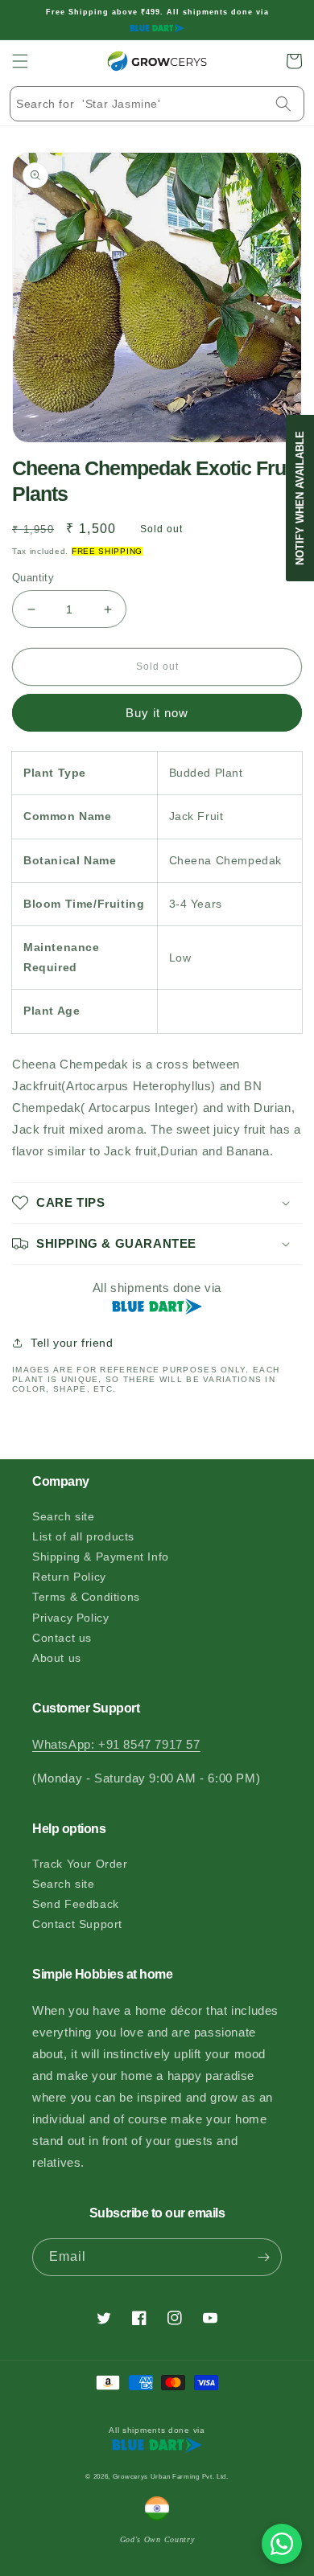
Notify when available (300, 498)
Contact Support (77, 1924)
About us (57, 1658)
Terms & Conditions (86, 1597)
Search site (64, 1516)
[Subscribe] (263, 2257)
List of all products (83, 1536)
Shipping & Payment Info (101, 1557)
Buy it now (157, 713)
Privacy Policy (70, 1618)
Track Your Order (80, 1864)
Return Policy (69, 1577)
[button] (20, 61)
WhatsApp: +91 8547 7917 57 (116, 1744)
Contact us (62, 1638)
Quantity (33, 578)
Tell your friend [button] (72, 1343)
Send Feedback (76, 1904)
